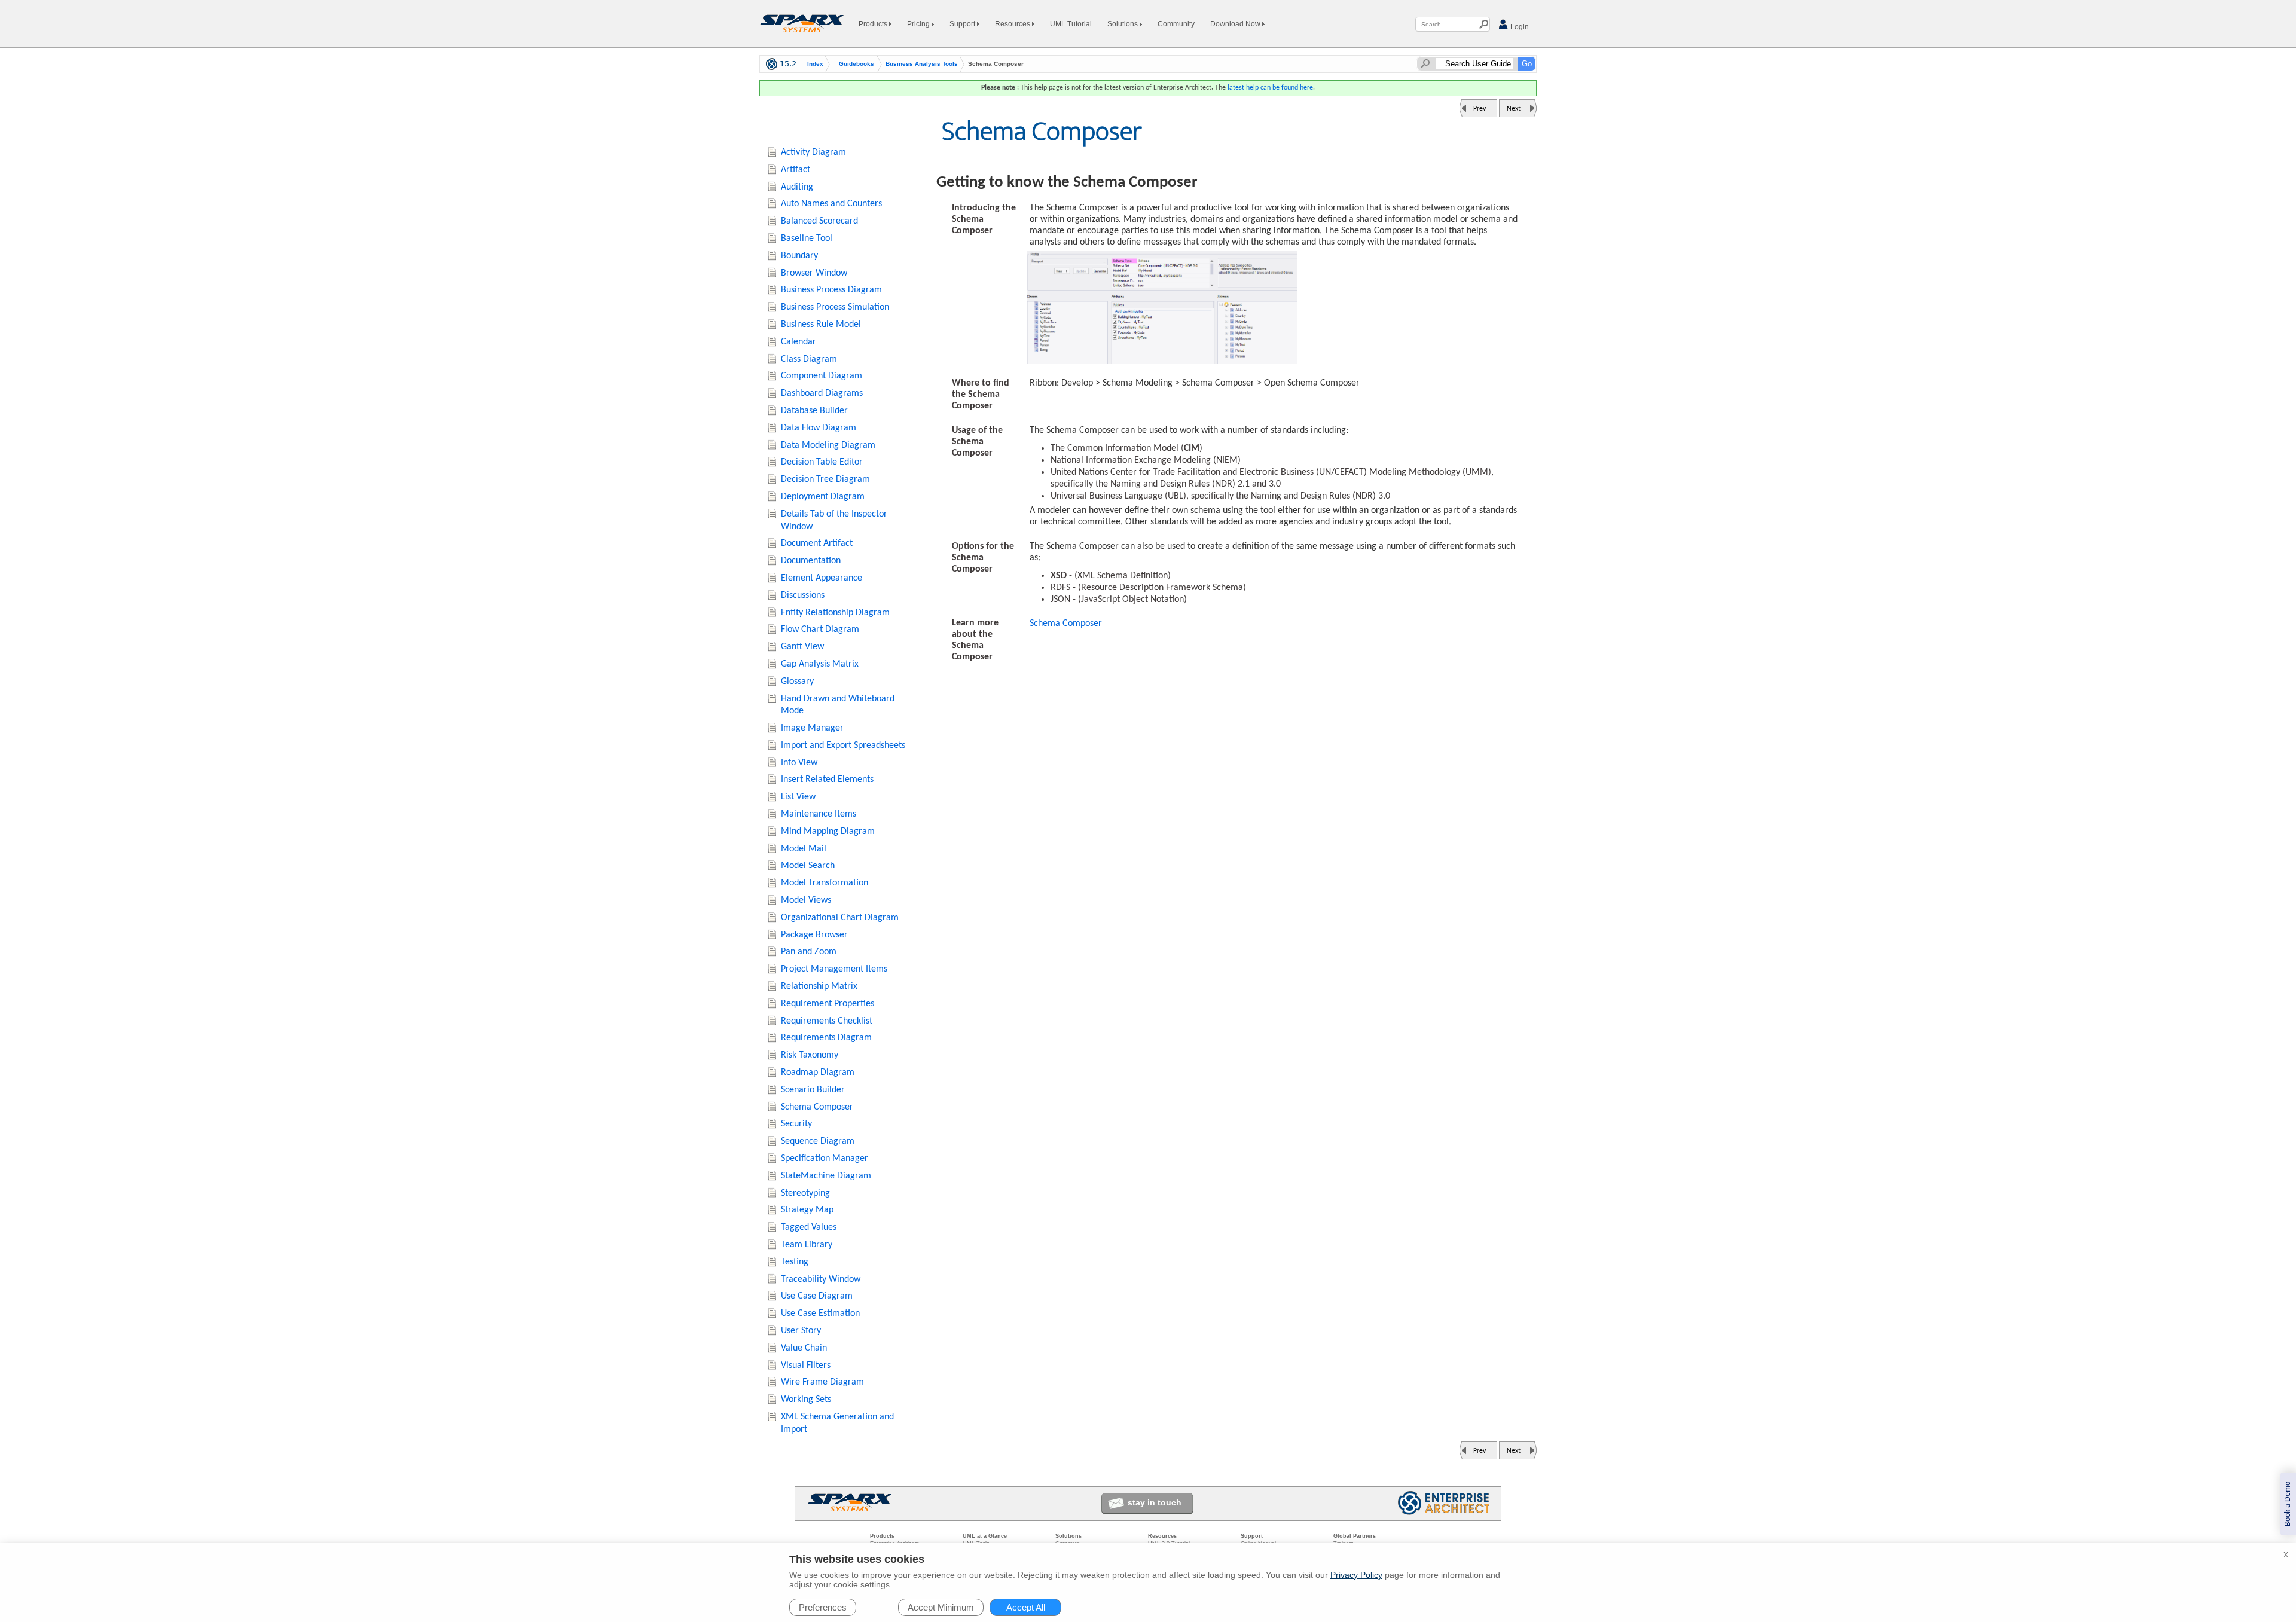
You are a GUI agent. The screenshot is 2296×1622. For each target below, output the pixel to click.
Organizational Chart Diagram (840, 918)
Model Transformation (825, 883)
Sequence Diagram (818, 1141)
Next (1514, 109)
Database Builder (814, 411)
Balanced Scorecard (819, 221)
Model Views (806, 900)
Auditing (797, 187)
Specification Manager (825, 1159)
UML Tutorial (1071, 24)
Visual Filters (806, 1366)
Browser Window (814, 273)
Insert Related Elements (827, 780)
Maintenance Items (819, 814)
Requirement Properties (828, 1004)
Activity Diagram (813, 152)
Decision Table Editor (822, 462)
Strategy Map (807, 1210)
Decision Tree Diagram (825, 479)
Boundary (799, 256)
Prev (1480, 109)
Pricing (919, 24)
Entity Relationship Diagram (835, 613)
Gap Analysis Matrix (820, 664)
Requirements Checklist (827, 1021)
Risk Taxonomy (810, 1055)
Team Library (807, 1245)
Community (1176, 24)
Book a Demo (2288, 1504)
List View (798, 797)
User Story (801, 1331)
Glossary (797, 682)
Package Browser (814, 935)
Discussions (803, 595)
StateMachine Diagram (826, 1176)
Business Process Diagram (831, 290)
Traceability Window (821, 1279)
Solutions (1123, 24)
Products (874, 24)
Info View (799, 763)
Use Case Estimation (820, 1314)
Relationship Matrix (819, 986)
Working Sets (806, 1400)
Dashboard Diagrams (822, 393)
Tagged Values (809, 1227)
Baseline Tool (807, 239)
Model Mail (804, 849)
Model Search (808, 866)
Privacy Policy (1356, 1575)
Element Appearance (822, 578)
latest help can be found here (1270, 88)
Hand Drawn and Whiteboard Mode (838, 705)
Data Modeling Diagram (828, 445)
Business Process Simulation (835, 307)
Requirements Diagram (826, 1038)
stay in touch (1155, 1502)
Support (963, 24)
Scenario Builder (813, 1090)
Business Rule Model (821, 325)
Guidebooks (857, 64)
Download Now (1236, 24)
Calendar (799, 342)
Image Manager (812, 728)
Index (815, 64)
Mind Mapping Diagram (828, 832)
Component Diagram (822, 376)
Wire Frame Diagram (822, 1382)
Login (1519, 27)
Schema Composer (1066, 624)
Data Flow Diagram (819, 428)
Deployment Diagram (823, 497)
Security (796, 1124)
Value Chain (804, 1348)
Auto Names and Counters (831, 204)
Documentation (811, 561)
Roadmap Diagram (818, 1073)
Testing (795, 1262)
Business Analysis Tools (922, 64)
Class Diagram (809, 359)
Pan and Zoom (809, 952)
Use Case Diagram (817, 1296)
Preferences (823, 1607)
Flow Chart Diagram (820, 630)
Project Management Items (834, 969)
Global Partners (1355, 1536)
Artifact (796, 170)
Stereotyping (805, 1193)
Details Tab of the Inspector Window (834, 520)
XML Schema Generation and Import (837, 1423)
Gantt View (802, 647)
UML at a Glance (985, 1536)
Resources (1013, 24)
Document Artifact (817, 543)
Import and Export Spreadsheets (843, 746)
